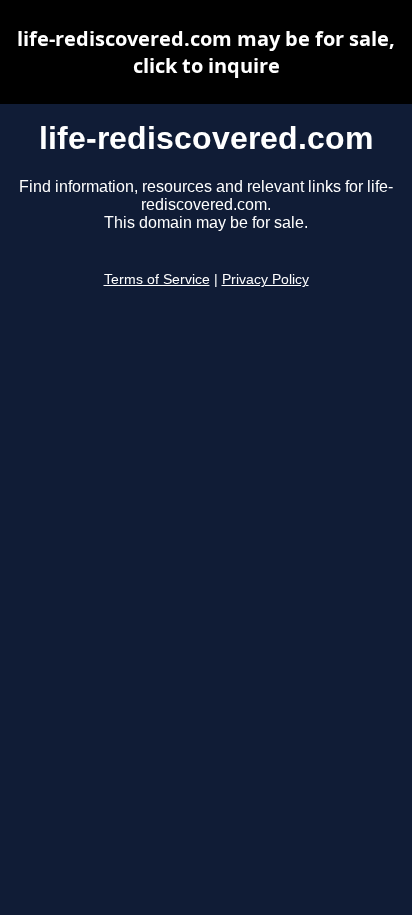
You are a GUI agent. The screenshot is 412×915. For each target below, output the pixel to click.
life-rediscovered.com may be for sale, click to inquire (206, 52)
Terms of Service (157, 279)
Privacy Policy (265, 279)
